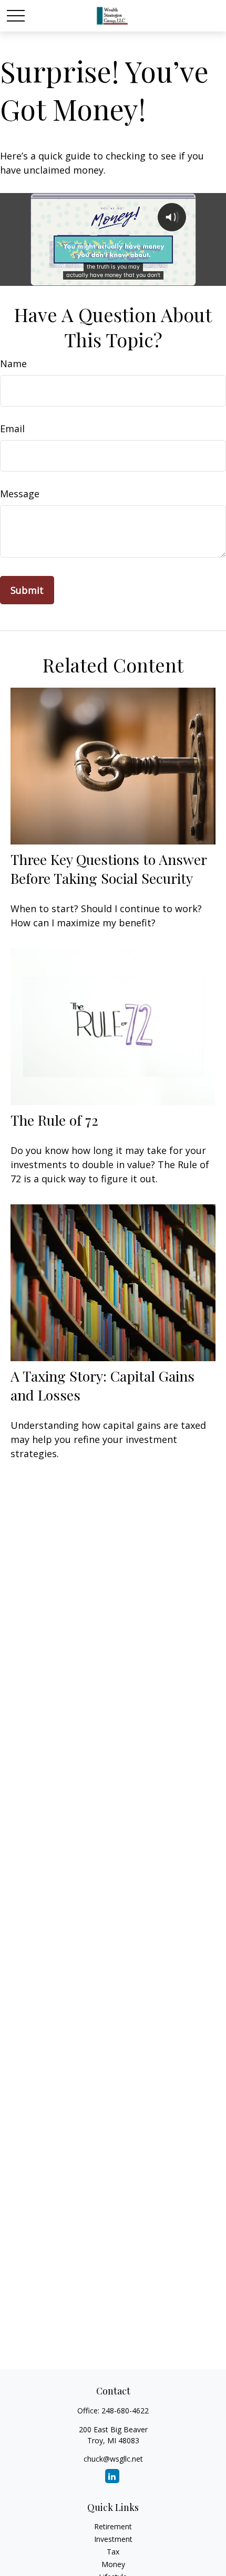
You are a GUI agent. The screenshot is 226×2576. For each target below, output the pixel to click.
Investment (113, 2539)
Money (113, 2564)
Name (13, 364)
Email (12, 429)
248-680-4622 (125, 2411)
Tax (113, 2552)
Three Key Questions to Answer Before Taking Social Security (109, 869)
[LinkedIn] (112, 2476)
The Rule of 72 (54, 1120)
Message (20, 494)
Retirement (113, 2526)
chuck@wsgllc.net (113, 2459)
